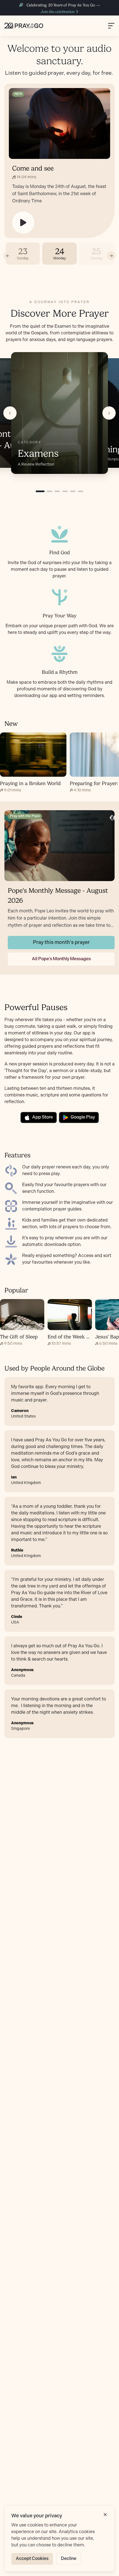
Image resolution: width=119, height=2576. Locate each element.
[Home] (24, 26)
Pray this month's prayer (61, 942)
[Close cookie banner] (105, 2515)
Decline (69, 2559)
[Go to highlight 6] (81, 491)
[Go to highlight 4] (65, 491)
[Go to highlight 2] (50, 491)
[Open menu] (111, 26)
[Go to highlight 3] (57, 491)
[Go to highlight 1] (40, 491)
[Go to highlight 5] (73, 491)
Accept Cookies (32, 2559)
